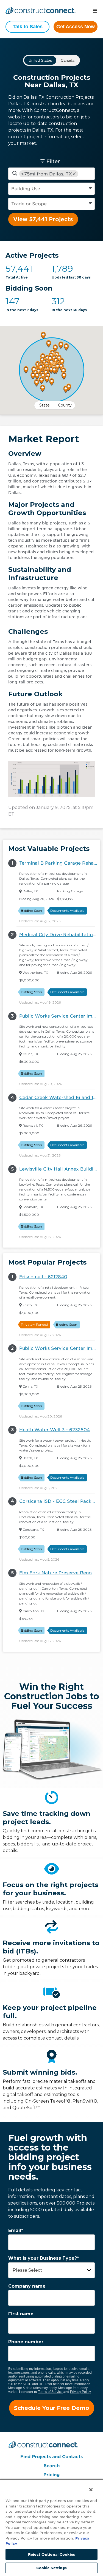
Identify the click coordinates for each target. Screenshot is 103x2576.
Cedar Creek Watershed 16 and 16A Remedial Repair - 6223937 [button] (60, 1097)
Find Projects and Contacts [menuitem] (51, 2457)
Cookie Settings (52, 2568)
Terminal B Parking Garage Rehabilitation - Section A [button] (60, 863)
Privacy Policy (80, 2392)
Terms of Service (50, 2392)
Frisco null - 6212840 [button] (43, 1277)
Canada (68, 60)
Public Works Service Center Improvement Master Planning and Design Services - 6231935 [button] (60, 1016)
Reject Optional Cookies (51, 2554)
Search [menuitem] (52, 2466)
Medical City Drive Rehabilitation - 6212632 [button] (60, 935)
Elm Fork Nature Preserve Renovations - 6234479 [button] (60, 1573)
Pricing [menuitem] (51, 2475)
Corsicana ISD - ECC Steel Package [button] (60, 1501)
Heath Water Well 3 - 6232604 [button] (55, 1430)
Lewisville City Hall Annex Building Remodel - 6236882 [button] (60, 1169)
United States (40, 60)
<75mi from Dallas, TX (47, 174)
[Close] (88, 2486)
